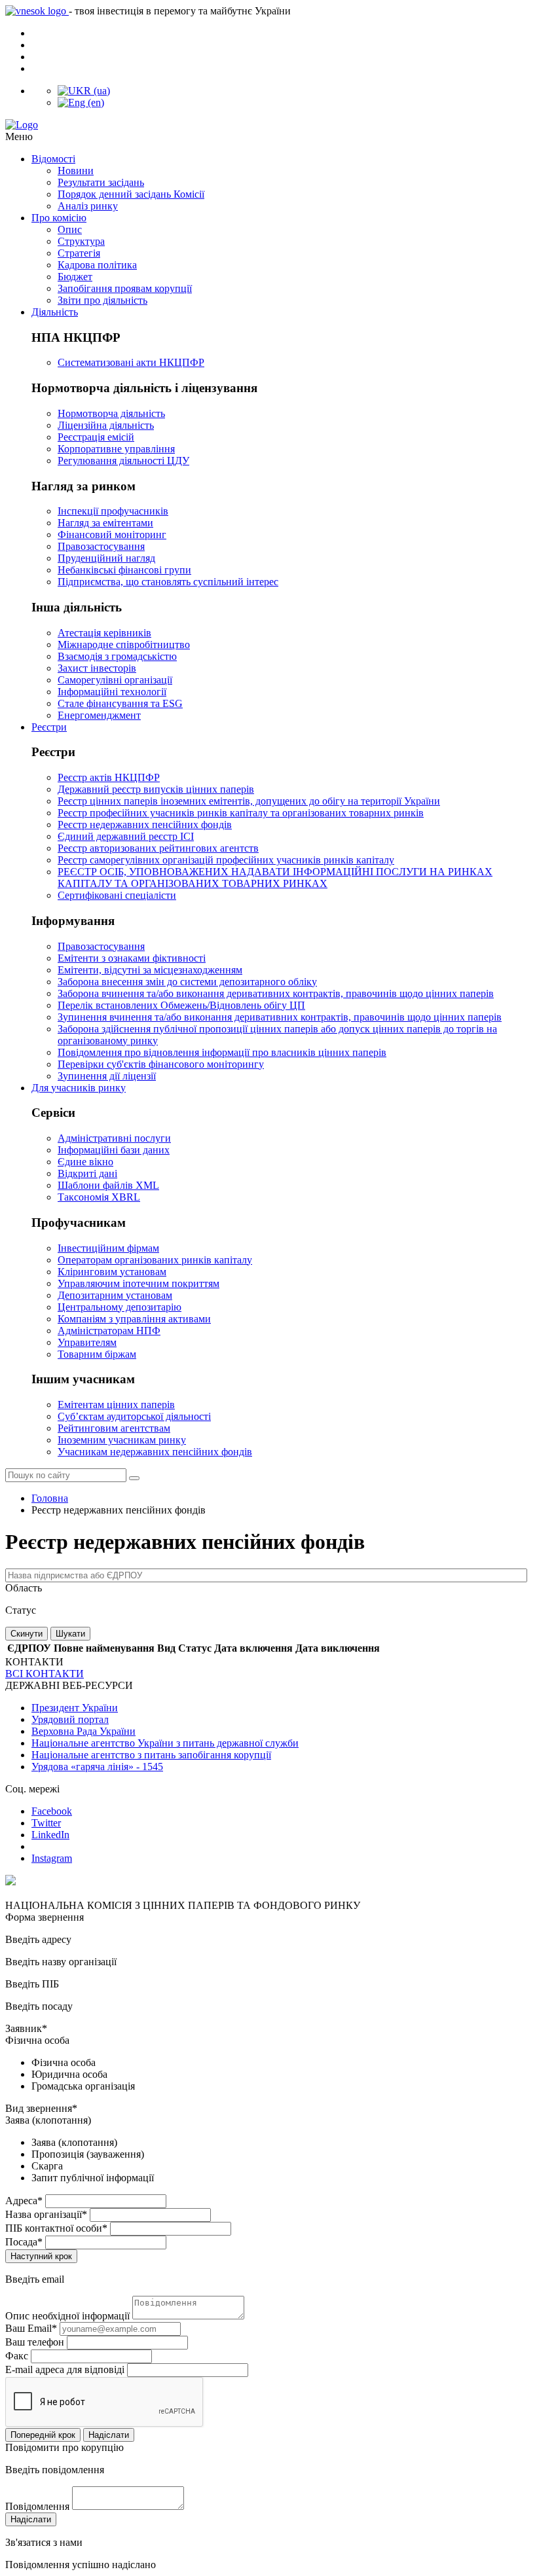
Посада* (24, 2242)
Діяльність (55, 312)
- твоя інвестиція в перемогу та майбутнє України (180, 11)
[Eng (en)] (81, 102)
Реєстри (49, 727)
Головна (50, 1498)
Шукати (70, 1634)
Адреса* (24, 2201)
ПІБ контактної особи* (56, 2228)
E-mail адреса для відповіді (65, 2369)
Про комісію (59, 218)
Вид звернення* (41, 2108)
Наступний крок (41, 2256)
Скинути (27, 1634)
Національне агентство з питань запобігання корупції (151, 1755)
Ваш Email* (31, 2328)
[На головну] (268, 125)
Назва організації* (46, 2214)
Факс (17, 2356)
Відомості (53, 159)
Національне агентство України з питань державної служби (165, 1743)
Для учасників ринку (79, 1088)
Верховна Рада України (83, 1731)
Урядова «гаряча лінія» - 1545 (97, 1767)
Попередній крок (43, 2435)
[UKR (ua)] (84, 91)
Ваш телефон (35, 2342)
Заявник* (26, 2028)
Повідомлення (37, 2506)
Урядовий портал (70, 1719)
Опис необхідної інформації (67, 2316)
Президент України (75, 1708)
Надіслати (109, 2435)
